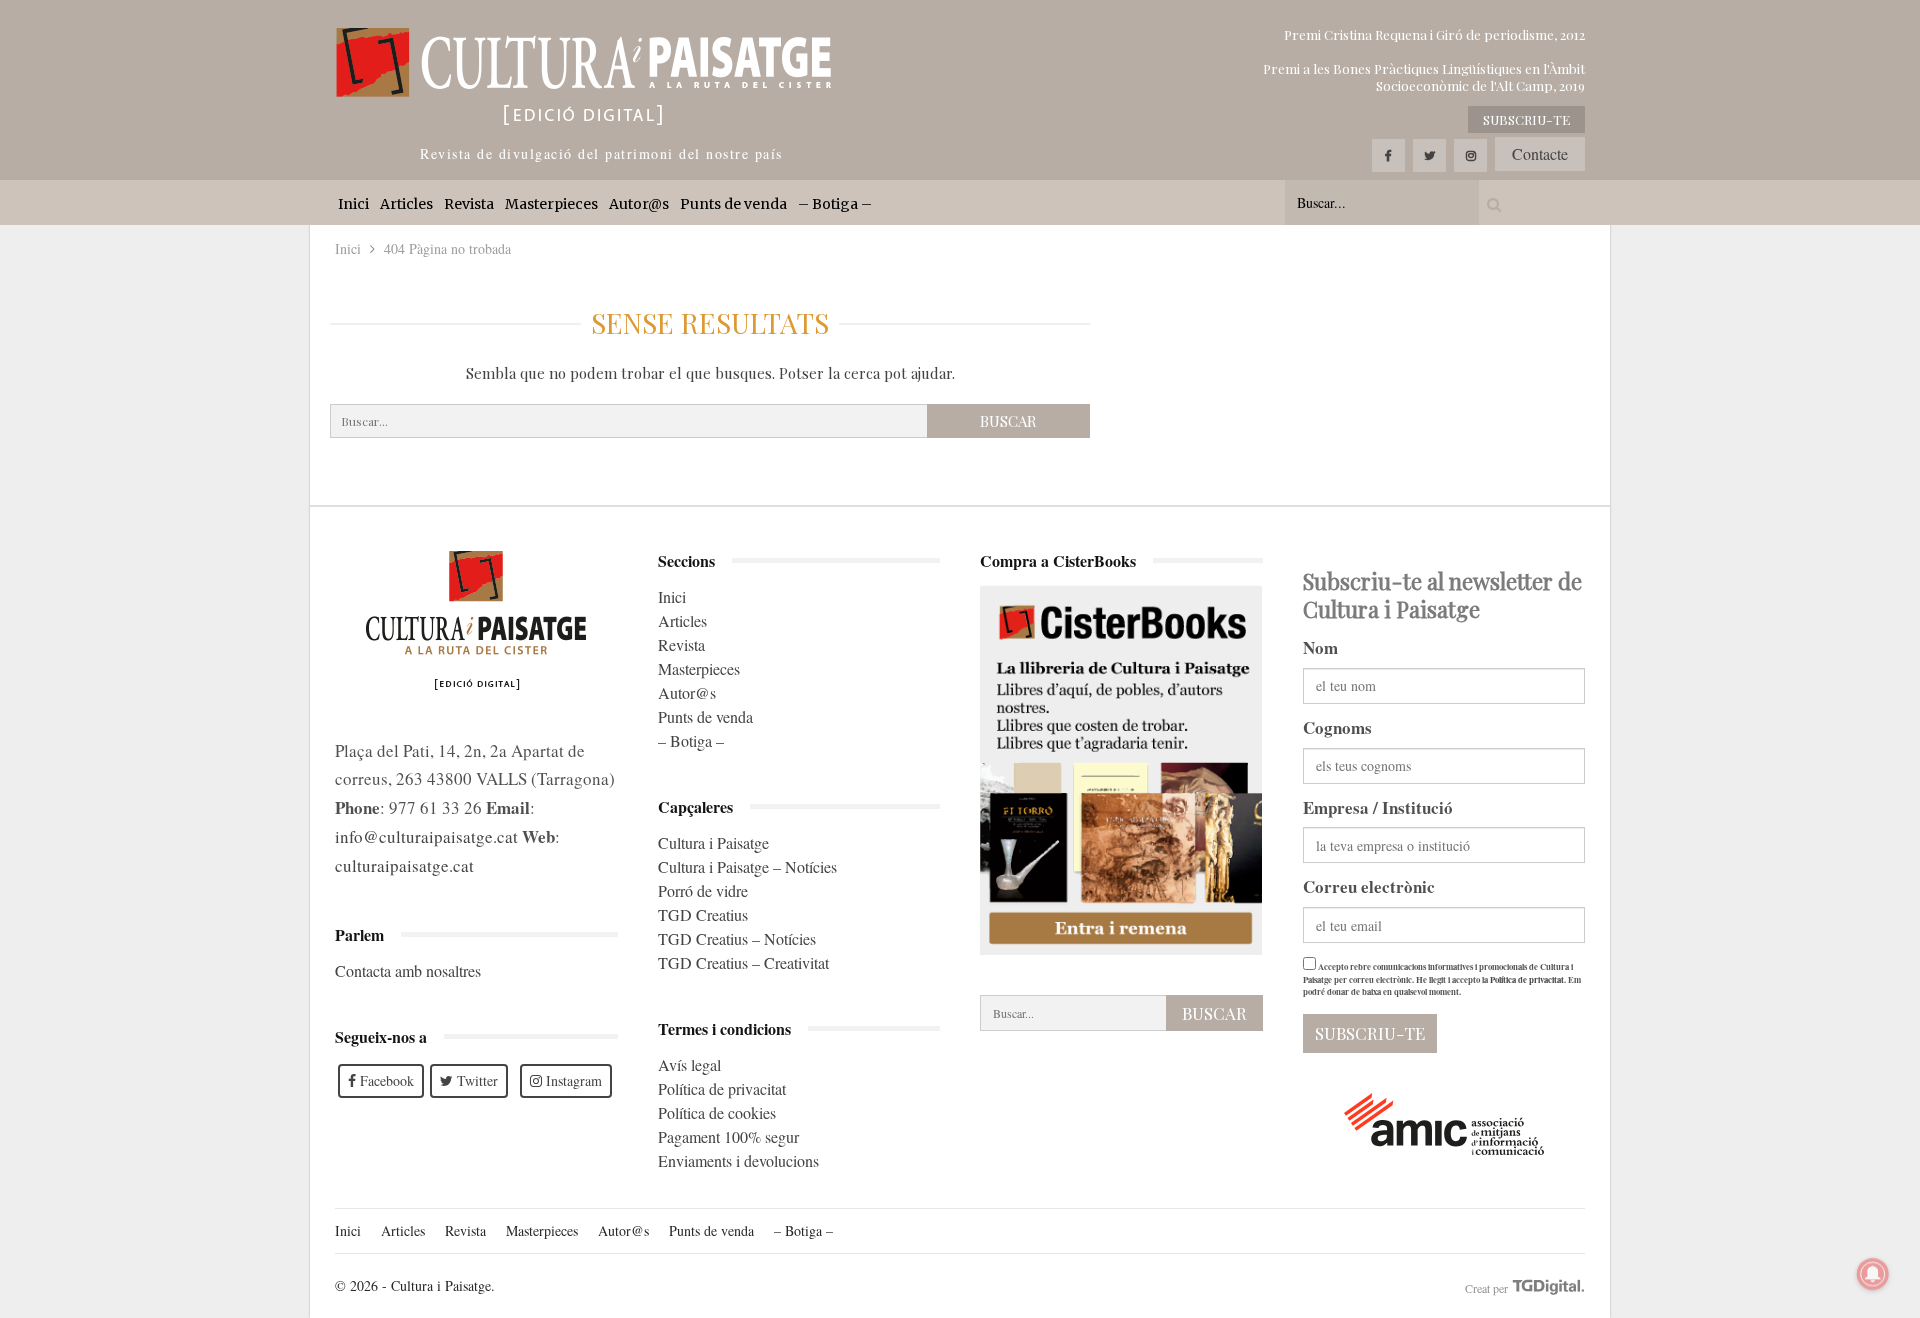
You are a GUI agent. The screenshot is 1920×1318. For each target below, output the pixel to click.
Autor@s (639, 204)
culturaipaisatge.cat (404, 865)
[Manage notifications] (1873, 1274)
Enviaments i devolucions (738, 1160)
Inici (353, 204)
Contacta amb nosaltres (408, 970)
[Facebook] (1388, 155)
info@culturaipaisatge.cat (426, 836)
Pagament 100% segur (728, 1136)
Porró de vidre (703, 890)
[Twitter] (1429, 155)
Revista (469, 204)
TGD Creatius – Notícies (737, 938)
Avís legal (689, 1064)
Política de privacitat (722, 1088)
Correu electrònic (1369, 886)
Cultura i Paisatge (713, 842)
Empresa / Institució (1378, 807)
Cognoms (1337, 727)
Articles (406, 204)
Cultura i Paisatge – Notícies (747, 866)
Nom (1320, 647)
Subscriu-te (1526, 119)
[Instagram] (1470, 155)
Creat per (1488, 1288)
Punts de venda (733, 204)
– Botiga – (835, 204)
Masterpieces (551, 204)
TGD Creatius (703, 914)
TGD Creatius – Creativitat (743, 962)
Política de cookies (717, 1112)
